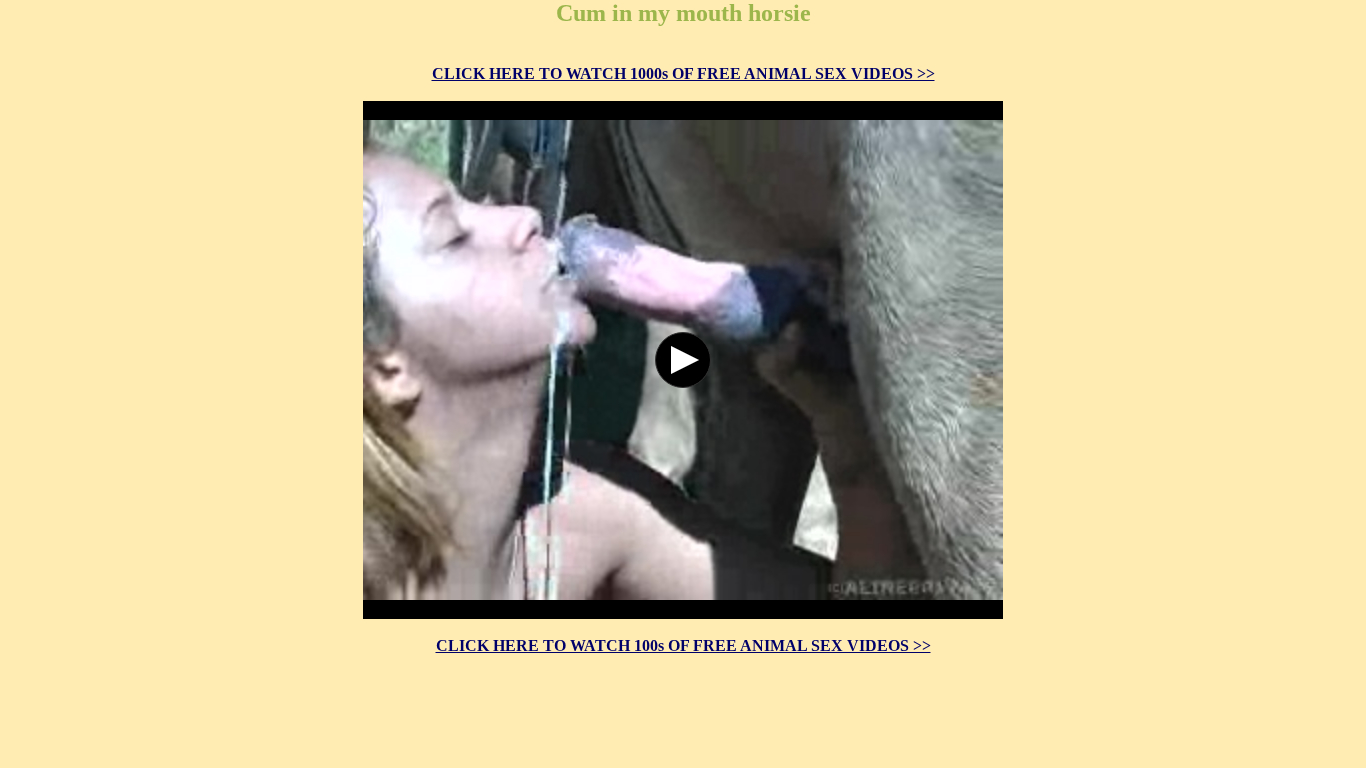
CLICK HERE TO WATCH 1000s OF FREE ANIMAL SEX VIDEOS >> (683, 73)
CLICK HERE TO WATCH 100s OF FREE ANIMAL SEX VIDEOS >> (683, 645)
